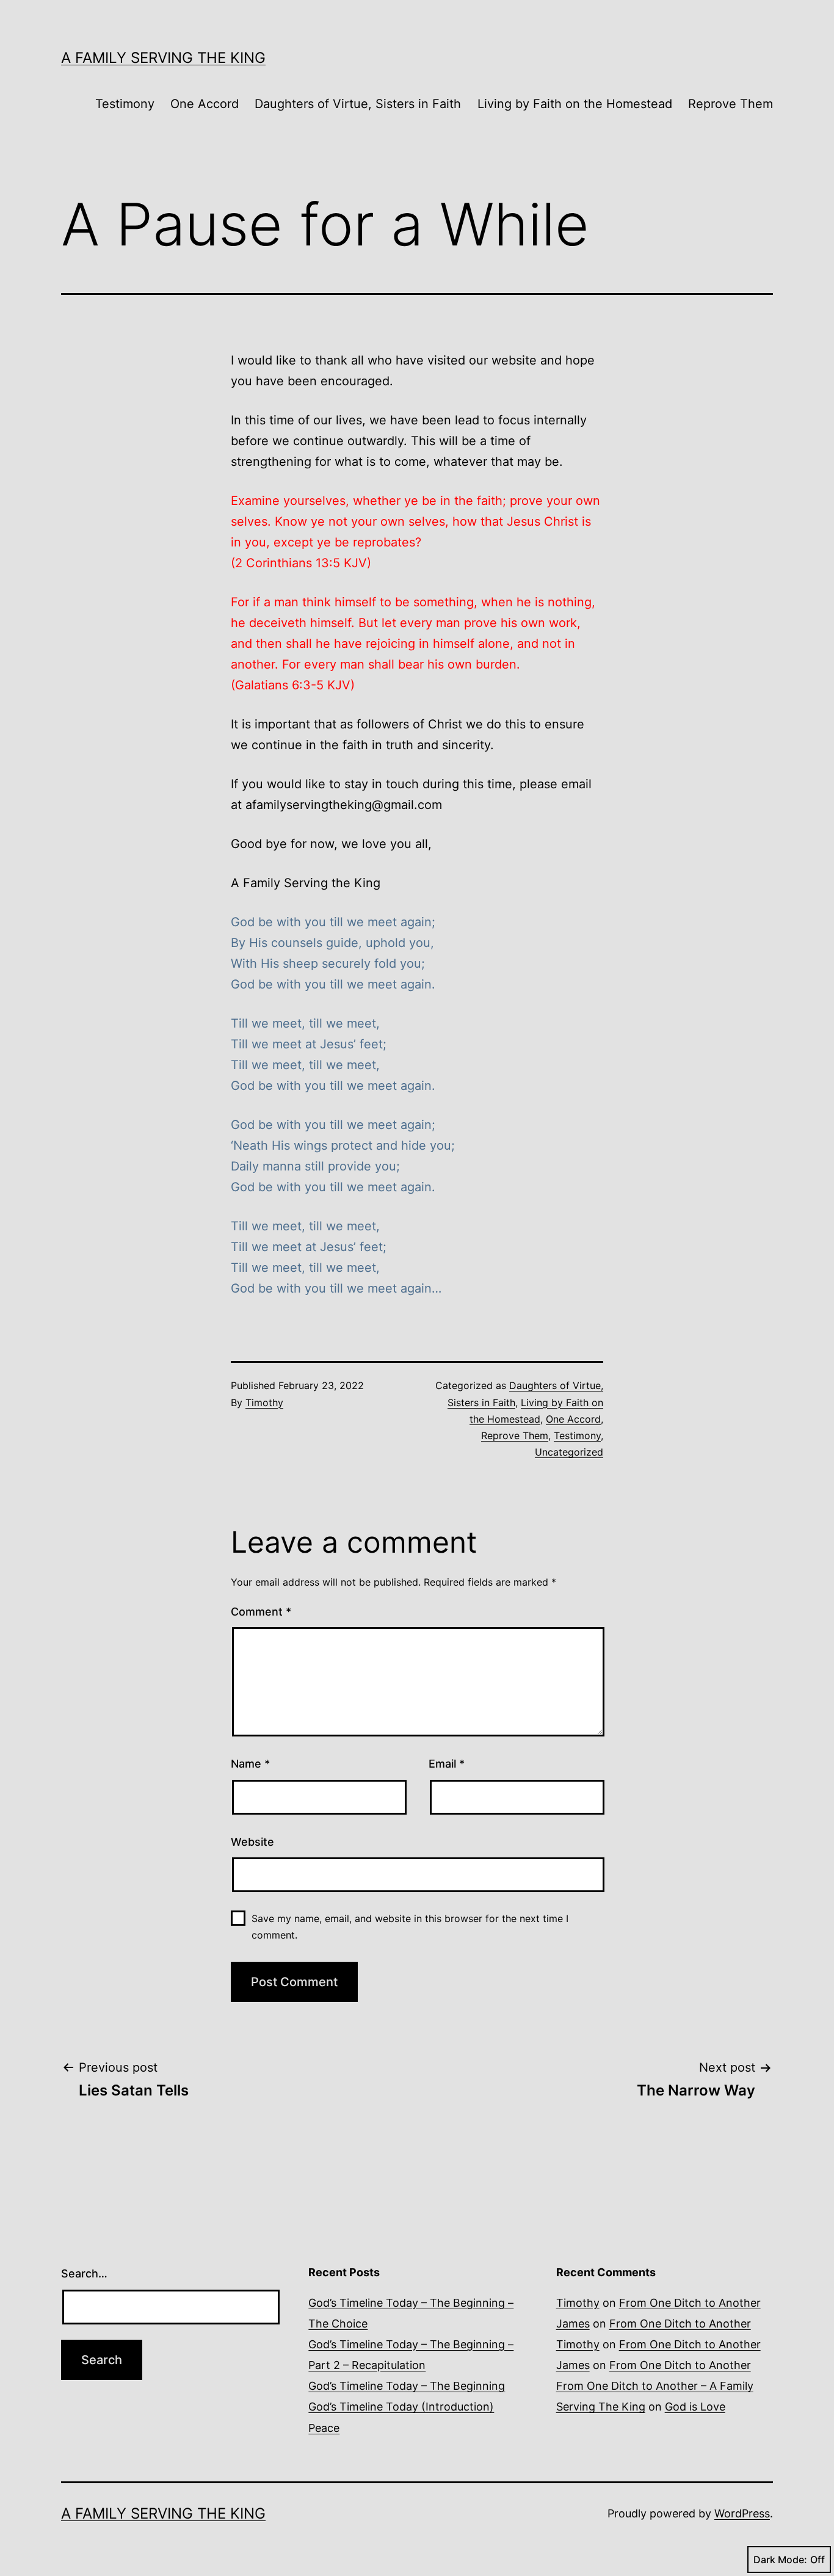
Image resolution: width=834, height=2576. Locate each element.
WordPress (742, 2513)
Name (250, 1764)
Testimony (125, 104)
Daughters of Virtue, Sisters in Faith (358, 104)
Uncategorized (569, 1452)
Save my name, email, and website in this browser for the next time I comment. (410, 1927)
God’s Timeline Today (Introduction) (401, 2407)
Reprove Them (731, 104)
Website (252, 1842)
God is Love (695, 2407)
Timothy (264, 1402)
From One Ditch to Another (690, 2303)
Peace (324, 2428)
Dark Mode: (780, 2560)
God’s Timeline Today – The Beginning (407, 2386)
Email (447, 1764)
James (573, 2324)
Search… (84, 2273)
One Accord (205, 104)
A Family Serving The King (163, 58)
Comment (261, 1612)
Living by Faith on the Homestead (575, 104)
